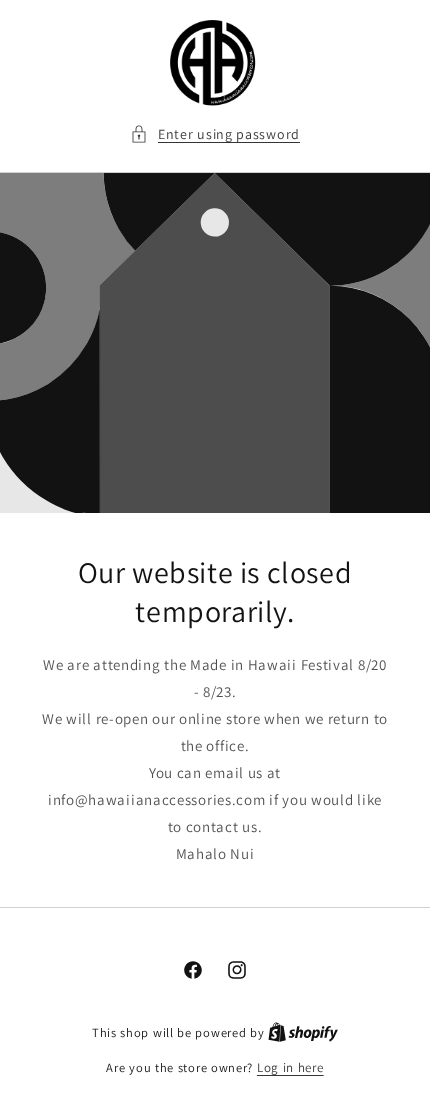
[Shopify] (303, 1032)
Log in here (290, 1067)
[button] (215, 134)
